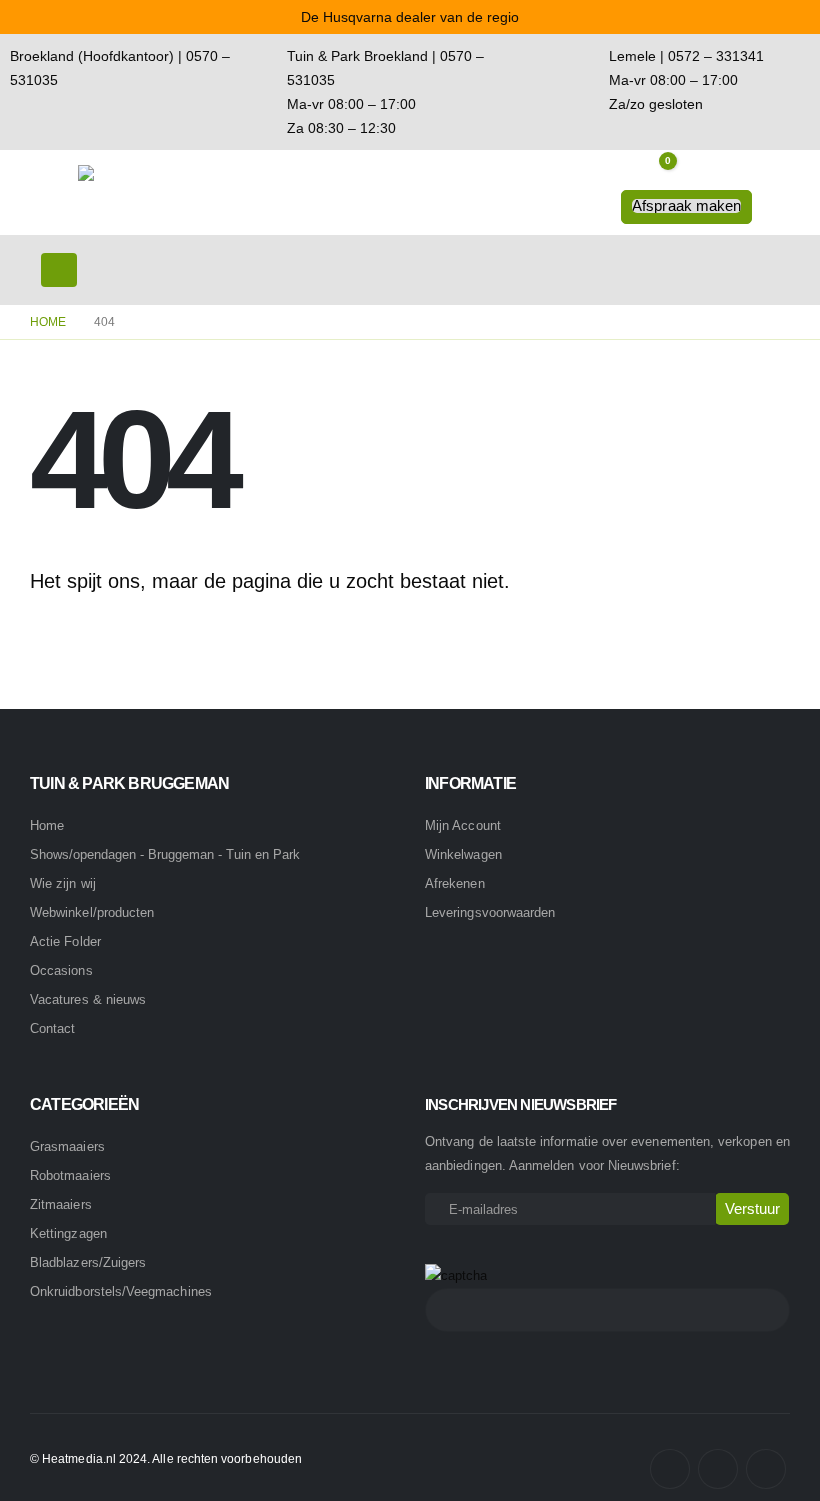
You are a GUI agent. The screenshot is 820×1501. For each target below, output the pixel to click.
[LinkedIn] (766, 1469)
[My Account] (697, 176)
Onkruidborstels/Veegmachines (121, 1291)
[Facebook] (670, 1469)
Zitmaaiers (61, 1204)
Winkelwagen (463, 854)
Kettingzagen (68, 1233)
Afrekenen (455, 883)
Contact (52, 1028)
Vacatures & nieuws (88, 999)
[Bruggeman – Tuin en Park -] (133, 192)
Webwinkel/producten (92, 912)
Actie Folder (65, 941)
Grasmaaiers (67, 1146)
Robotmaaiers (70, 1175)
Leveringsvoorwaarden (490, 912)
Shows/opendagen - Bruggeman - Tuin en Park (165, 855)
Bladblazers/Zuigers (88, 1262)
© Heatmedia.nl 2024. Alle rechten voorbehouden (166, 1458)
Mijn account (463, 825)
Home (47, 825)
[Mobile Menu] (59, 270)
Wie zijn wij (63, 883)
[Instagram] (718, 1469)
